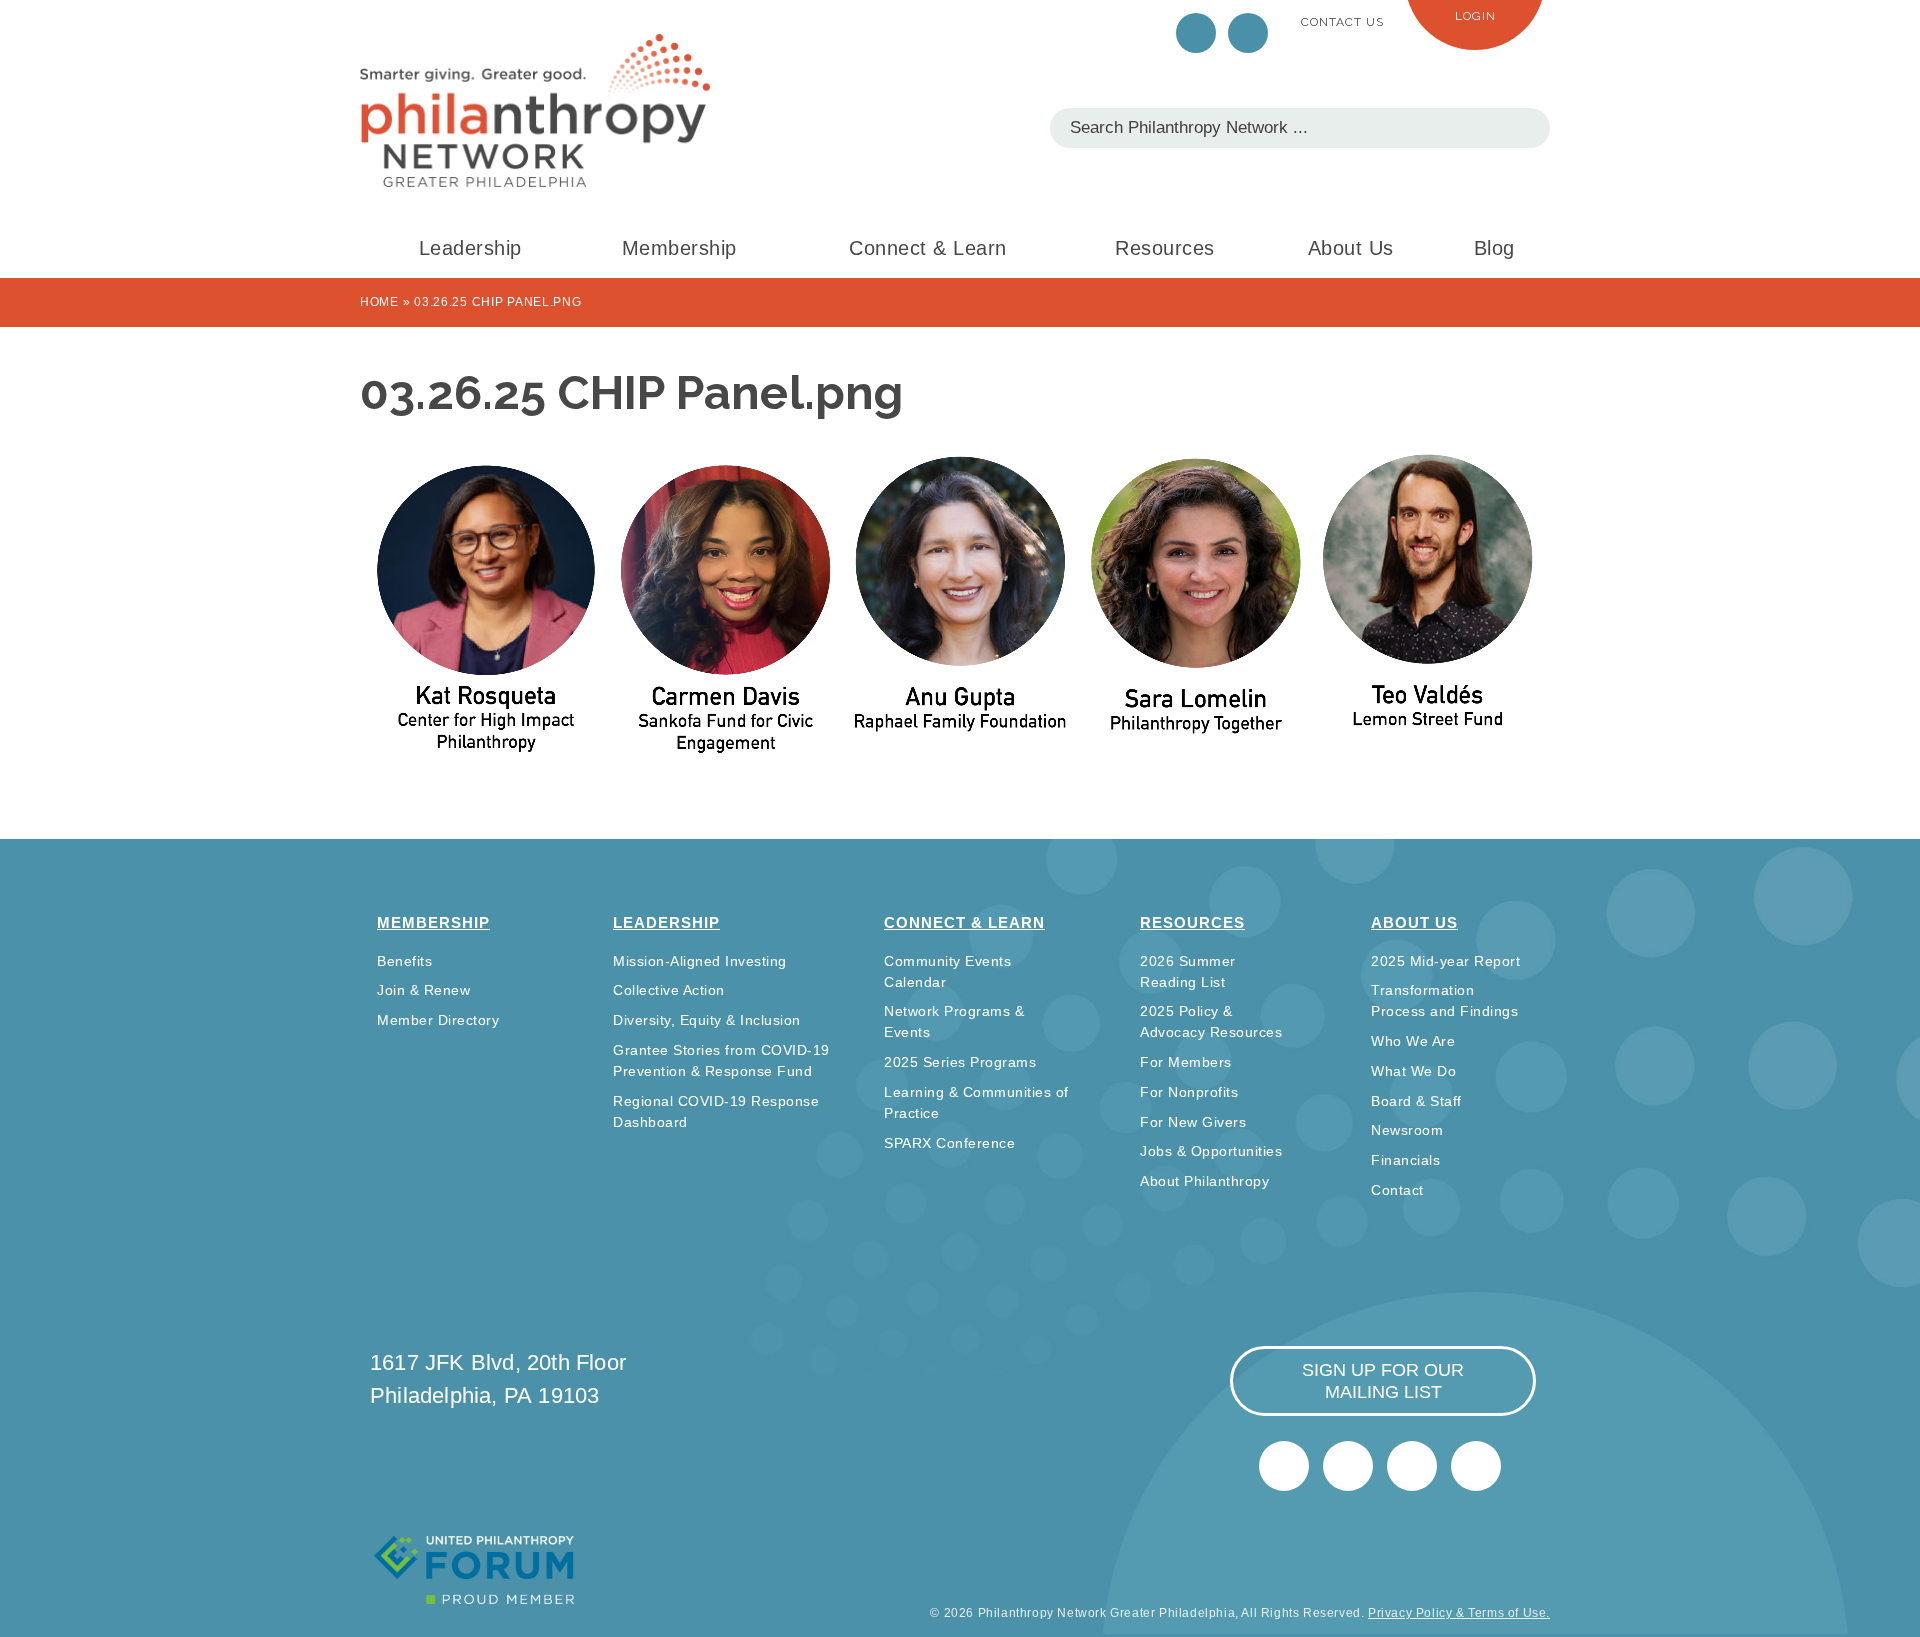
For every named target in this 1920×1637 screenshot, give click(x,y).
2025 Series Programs (960, 1062)
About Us (1351, 248)
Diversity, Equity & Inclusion (707, 1020)
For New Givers (1193, 1122)
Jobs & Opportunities (1211, 1151)
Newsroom (1407, 1130)
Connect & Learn (928, 248)
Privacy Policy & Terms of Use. (1459, 1613)
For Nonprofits (1189, 1092)
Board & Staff (1416, 1101)
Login (1475, 16)
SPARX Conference (949, 1143)
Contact (1397, 1190)
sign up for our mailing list (1383, 1381)
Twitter (1196, 33)
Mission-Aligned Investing (700, 961)
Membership (679, 248)
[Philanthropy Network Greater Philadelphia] (535, 110)
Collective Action (669, 990)
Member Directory (438, 1020)
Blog (1494, 248)
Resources (1165, 248)
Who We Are (1413, 1041)
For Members (1186, 1062)
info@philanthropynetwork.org (1412, 1466)
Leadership (470, 248)
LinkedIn (1248, 33)
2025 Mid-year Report (1445, 961)
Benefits (404, 961)
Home (379, 302)
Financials (1405, 1160)
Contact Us (1342, 22)
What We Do (1413, 1071)
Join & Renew (423, 990)
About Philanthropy (1204, 1181)
